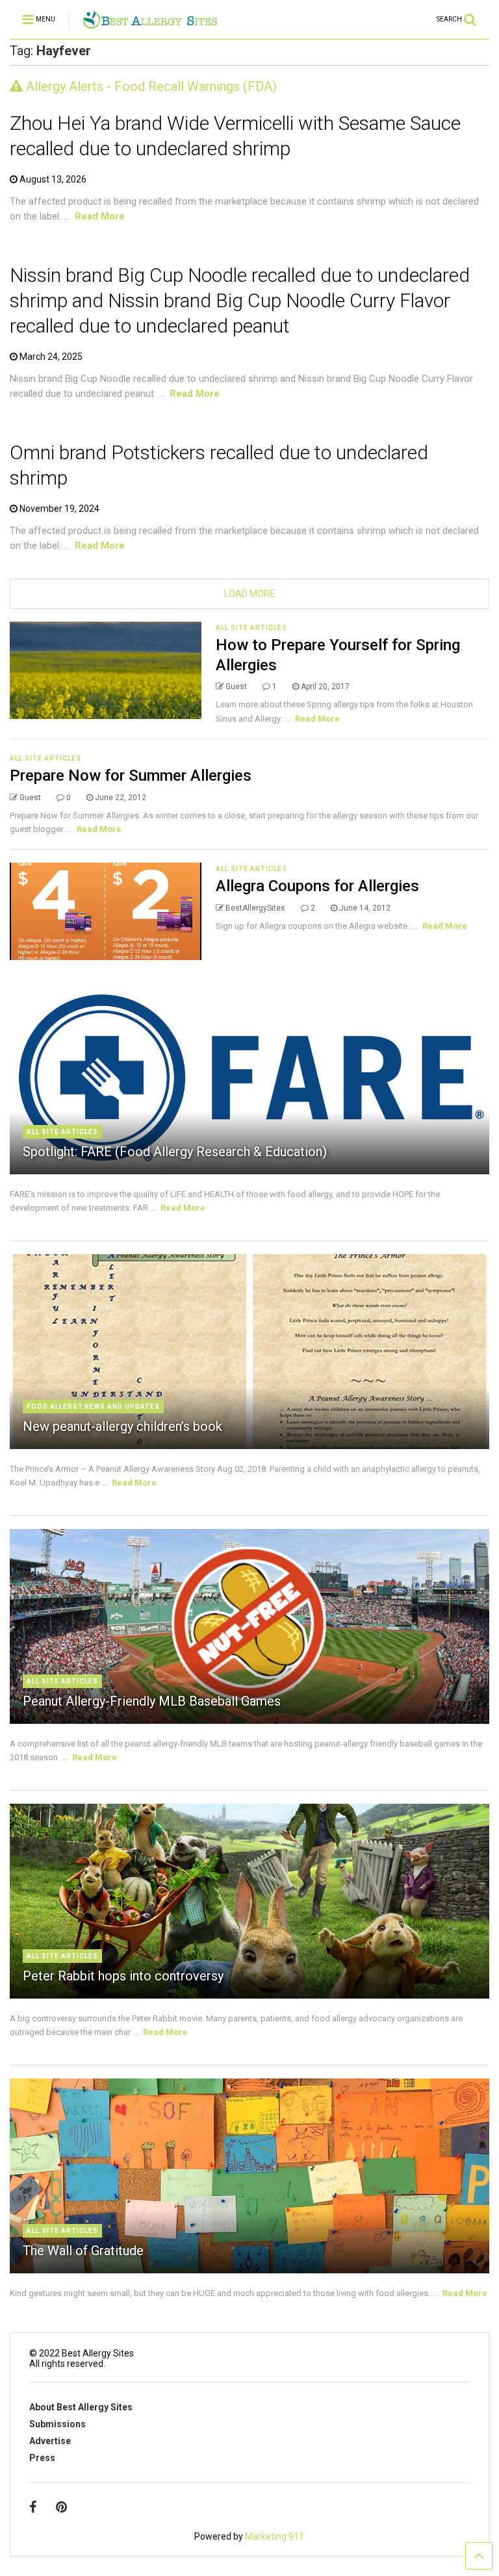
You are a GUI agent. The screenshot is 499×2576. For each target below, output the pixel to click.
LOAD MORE (249, 594)
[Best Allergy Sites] (150, 23)
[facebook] (33, 2507)
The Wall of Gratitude (83, 2251)
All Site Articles (251, 628)
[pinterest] (61, 2507)
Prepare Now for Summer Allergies (131, 776)
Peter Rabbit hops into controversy (123, 1976)
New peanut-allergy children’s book (122, 1426)
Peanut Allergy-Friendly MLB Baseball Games (152, 1701)
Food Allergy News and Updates (93, 1407)
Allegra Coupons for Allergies (317, 886)
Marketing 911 (275, 2536)
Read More (100, 216)
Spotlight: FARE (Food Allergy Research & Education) (175, 1152)
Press (42, 2458)
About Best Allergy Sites (81, 2407)
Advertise (50, 2441)
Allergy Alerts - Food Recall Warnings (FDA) (150, 86)
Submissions (58, 2424)
